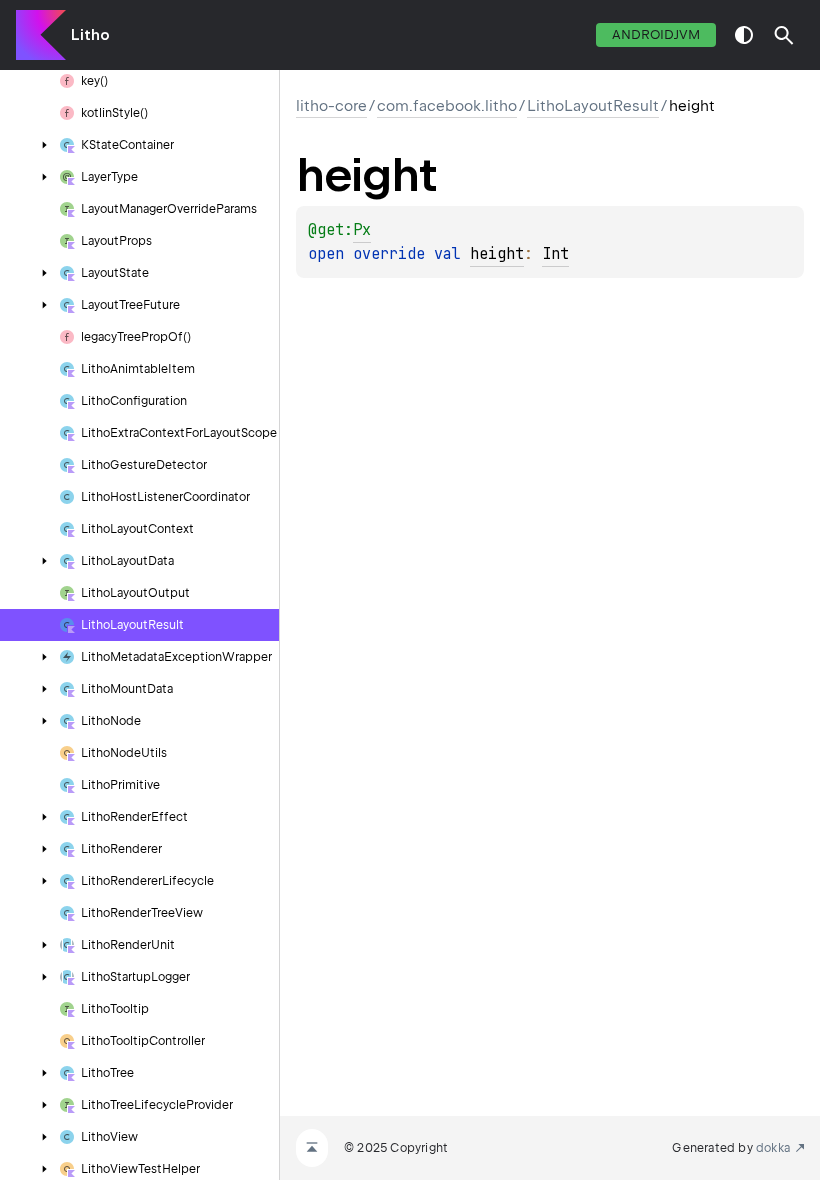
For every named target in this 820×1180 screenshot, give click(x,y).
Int (555, 254)
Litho (90, 35)
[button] (784, 35)
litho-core (331, 106)
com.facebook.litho (447, 106)
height (497, 254)
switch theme (744, 35)
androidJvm (656, 34)
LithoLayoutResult (593, 106)
